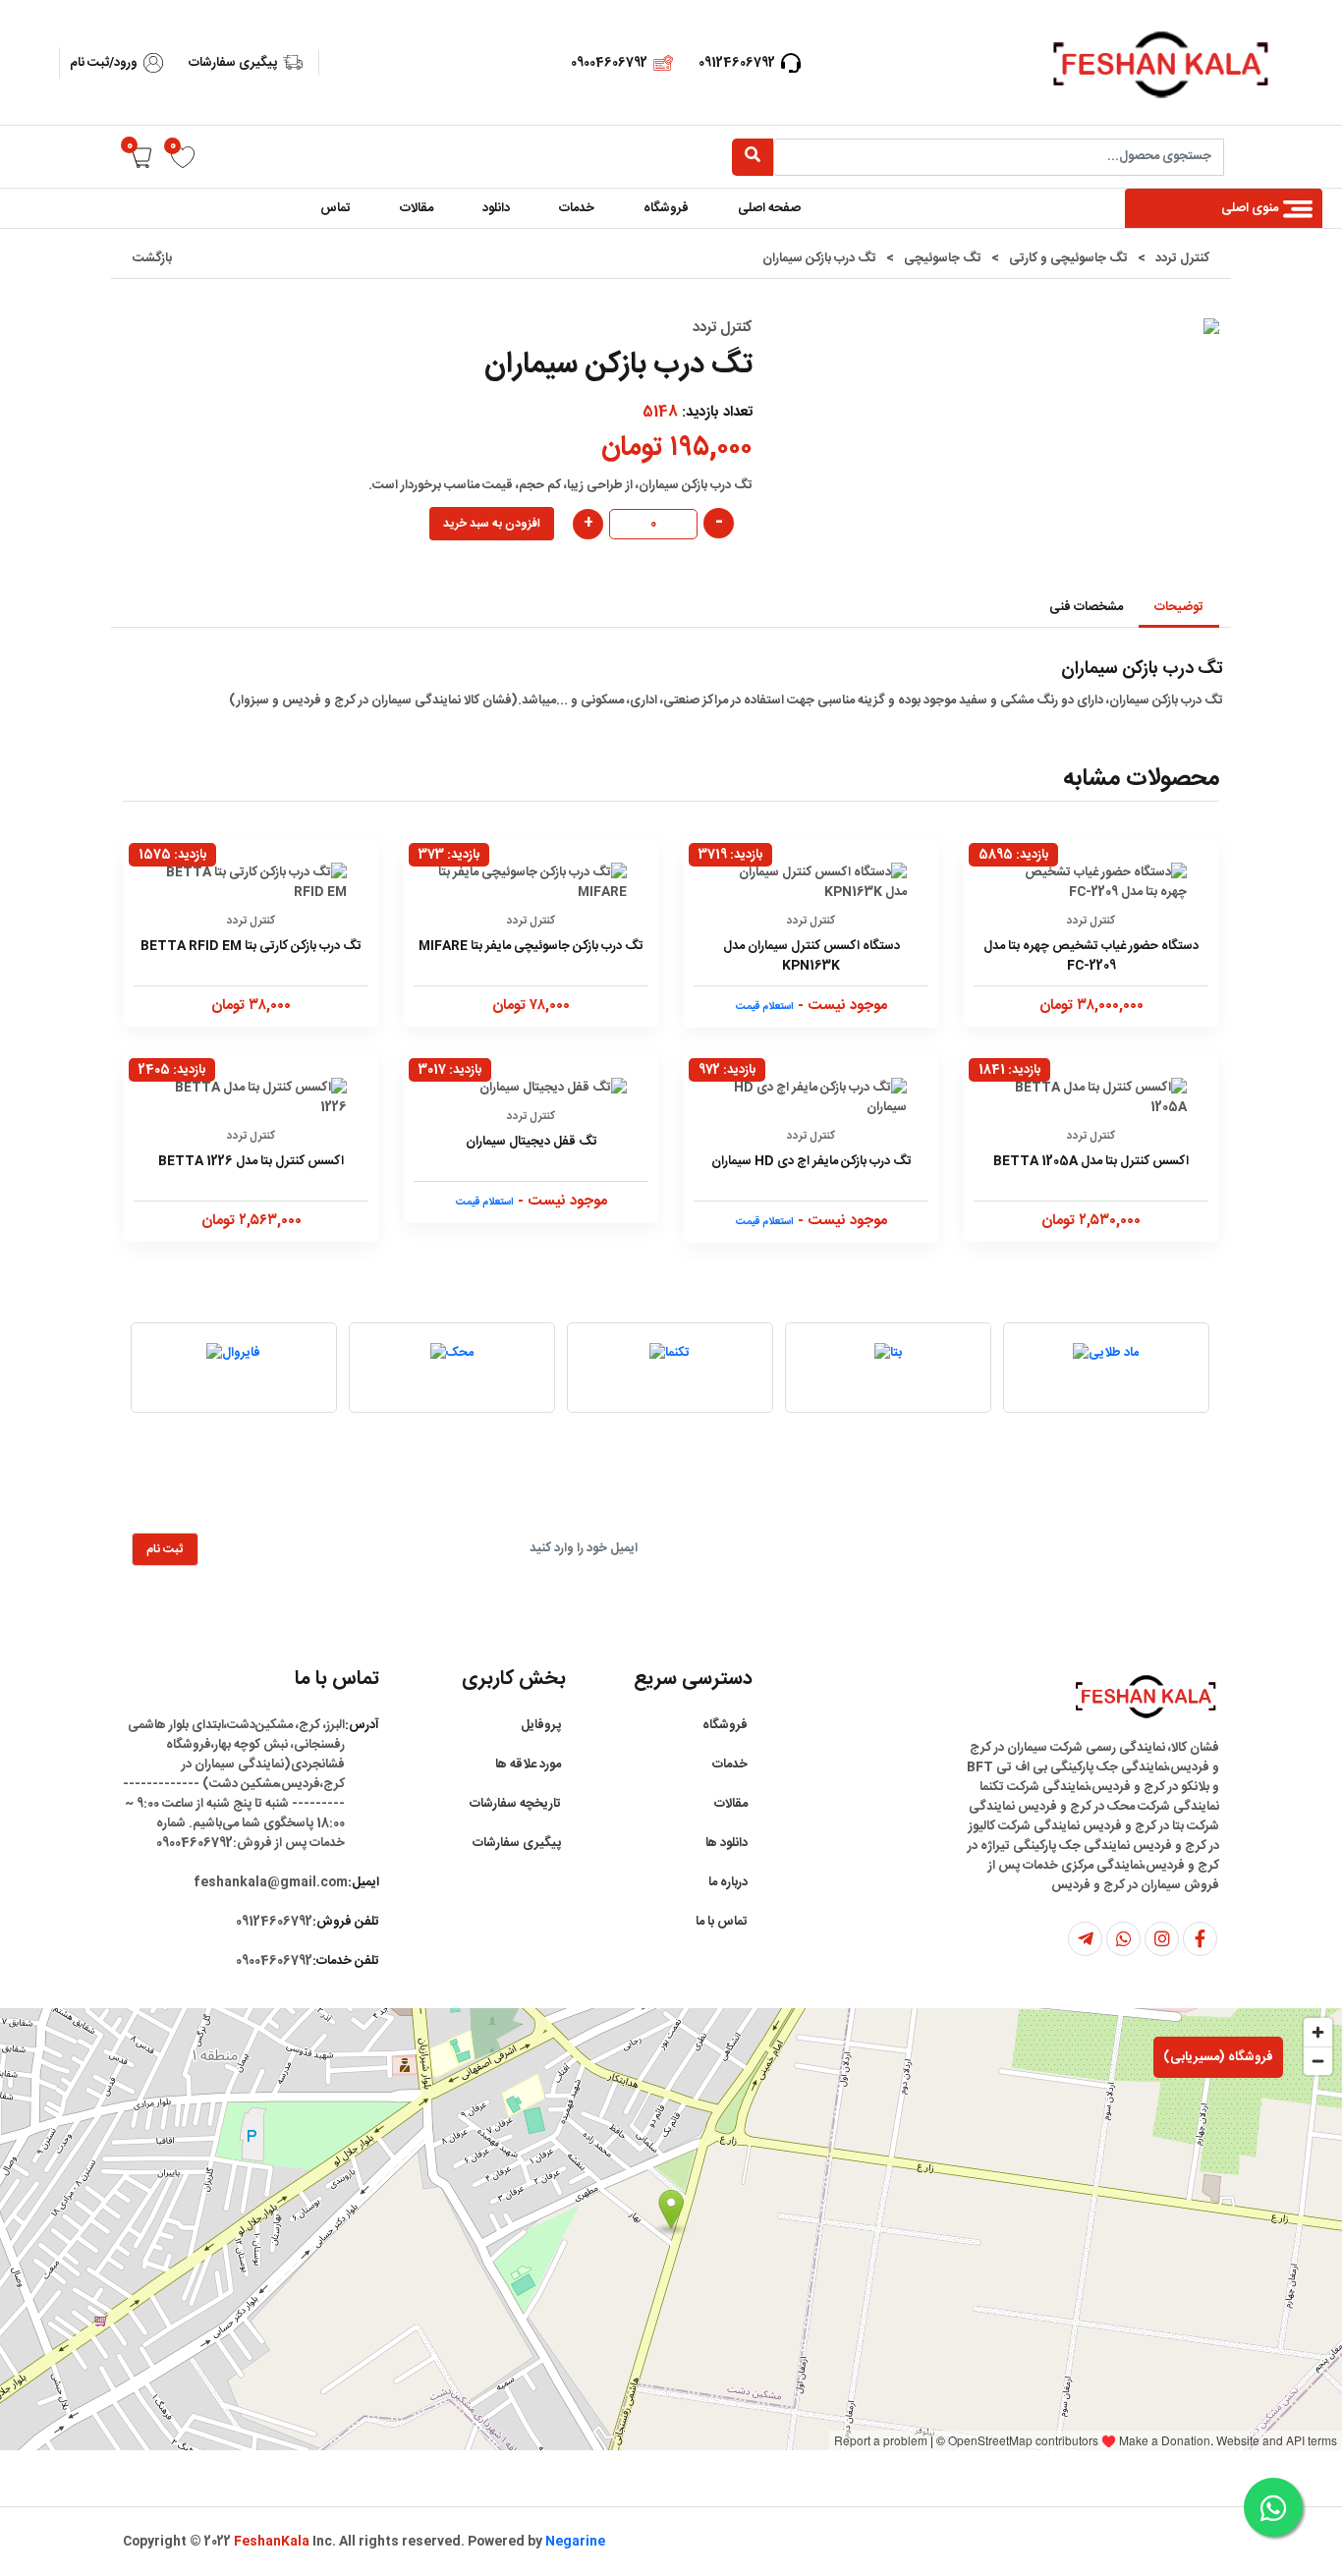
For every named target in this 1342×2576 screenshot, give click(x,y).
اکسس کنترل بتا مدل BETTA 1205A (1091, 1161)
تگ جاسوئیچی (943, 258)
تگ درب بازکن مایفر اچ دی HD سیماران (811, 1161)
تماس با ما (722, 1922)
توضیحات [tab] (1179, 607)
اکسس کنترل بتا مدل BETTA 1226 (251, 1161)
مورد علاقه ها (528, 1764)
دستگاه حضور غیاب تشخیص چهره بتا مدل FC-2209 (1091, 956)
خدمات (577, 208)
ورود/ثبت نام (104, 63)
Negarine (575, 2542)
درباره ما (728, 1882)
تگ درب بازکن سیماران (819, 258)
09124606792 (737, 63)
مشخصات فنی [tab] (1086, 607)
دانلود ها (727, 1843)
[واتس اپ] (1123, 1939)
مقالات (417, 208)
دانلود (496, 208)
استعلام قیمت (765, 1007)
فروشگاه (666, 208)
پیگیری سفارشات (233, 63)
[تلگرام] (1085, 1939)
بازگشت (152, 258)
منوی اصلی (1250, 208)
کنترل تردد (1182, 258)
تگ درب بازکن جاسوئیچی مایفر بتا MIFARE (531, 946)
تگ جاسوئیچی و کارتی (1068, 258)
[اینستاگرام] (1162, 1939)
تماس (335, 208)
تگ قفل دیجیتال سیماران (531, 1142)
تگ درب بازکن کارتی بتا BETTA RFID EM (251, 946)
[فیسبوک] (1200, 1939)
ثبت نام (165, 1549)
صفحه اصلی (769, 208)
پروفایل (541, 1725)
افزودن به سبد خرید (492, 524)
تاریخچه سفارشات (515, 1804)
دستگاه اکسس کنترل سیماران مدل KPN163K (811, 956)
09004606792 (609, 63)
